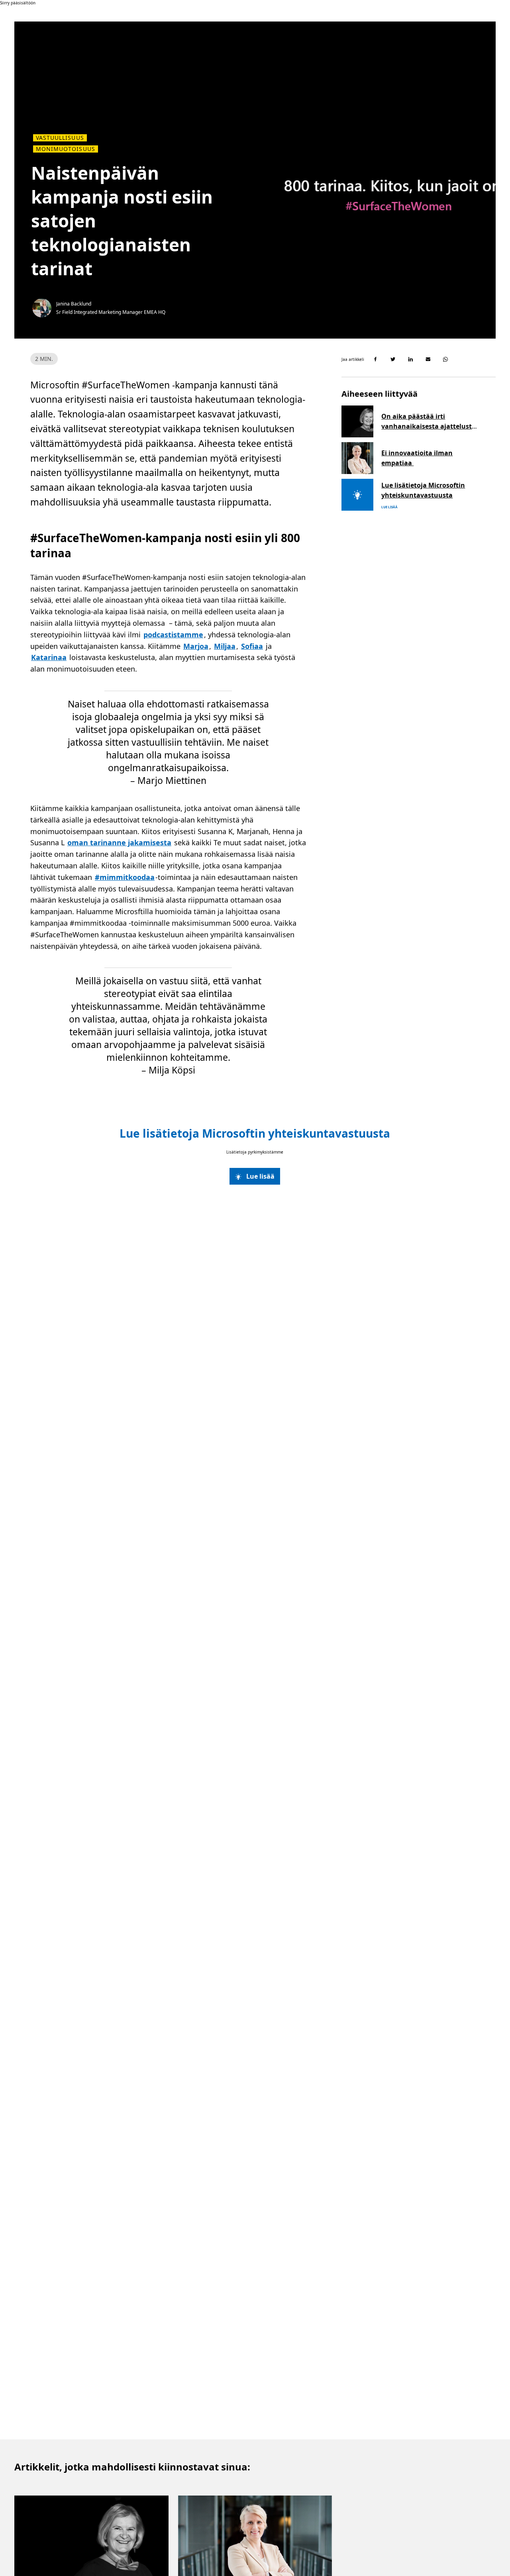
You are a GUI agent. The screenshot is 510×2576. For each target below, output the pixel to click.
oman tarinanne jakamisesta (119, 842)
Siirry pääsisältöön (18, 3)
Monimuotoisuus (66, 149)
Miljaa (225, 646)
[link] (255, 1176)
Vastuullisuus (60, 138)
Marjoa (196, 646)
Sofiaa (252, 646)
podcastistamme (173, 635)
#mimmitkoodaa (125, 877)
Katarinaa (49, 657)
